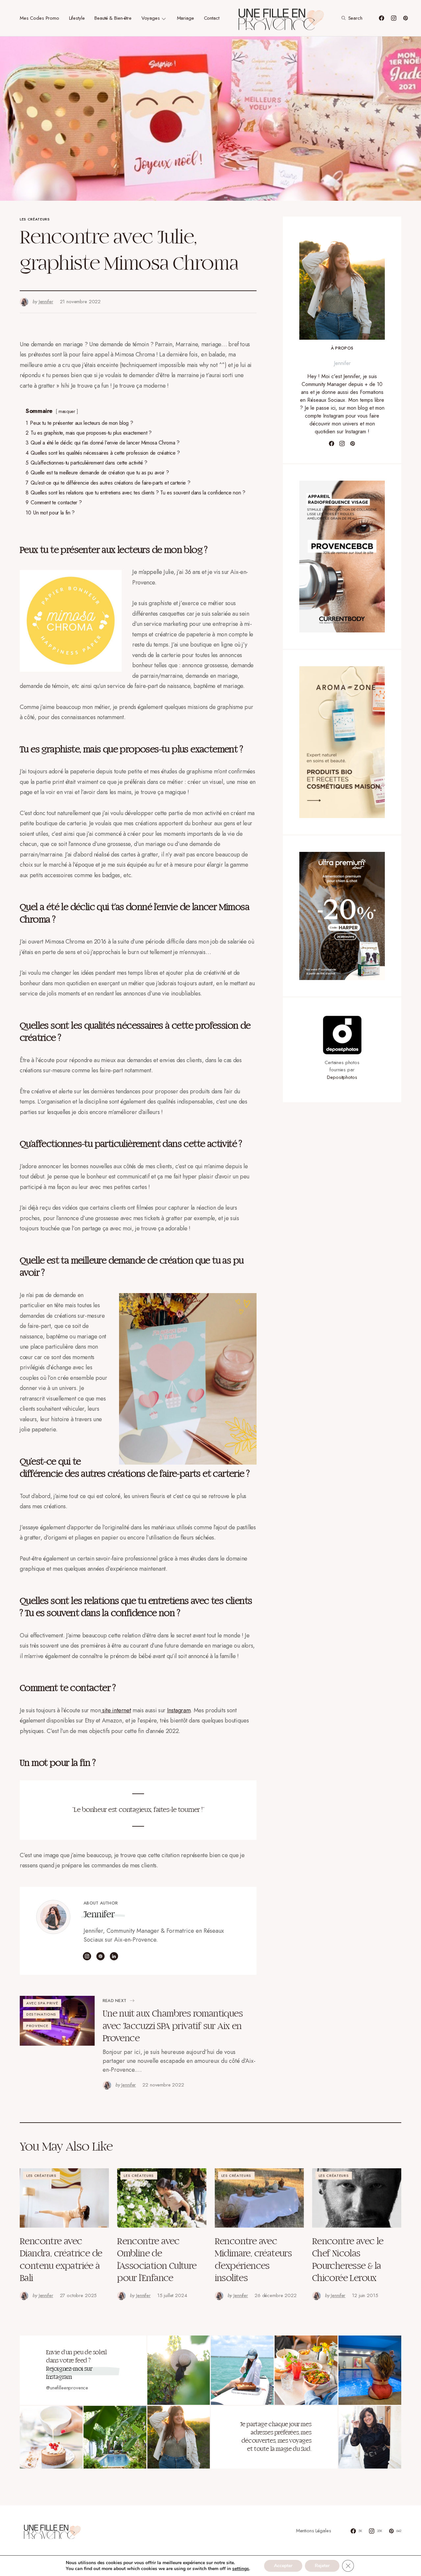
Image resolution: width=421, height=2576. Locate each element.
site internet (116, 1710)
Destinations (41, 2014)
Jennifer (99, 1915)
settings (241, 2569)
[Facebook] (382, 18)
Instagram (179, 1710)
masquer (67, 411)
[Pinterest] (406, 18)
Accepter (283, 2566)
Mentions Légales (314, 2531)
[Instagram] (394, 18)
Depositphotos (342, 1077)
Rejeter (322, 2566)
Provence (37, 2026)
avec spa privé (42, 2003)
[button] (351, 18)
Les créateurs (35, 219)
